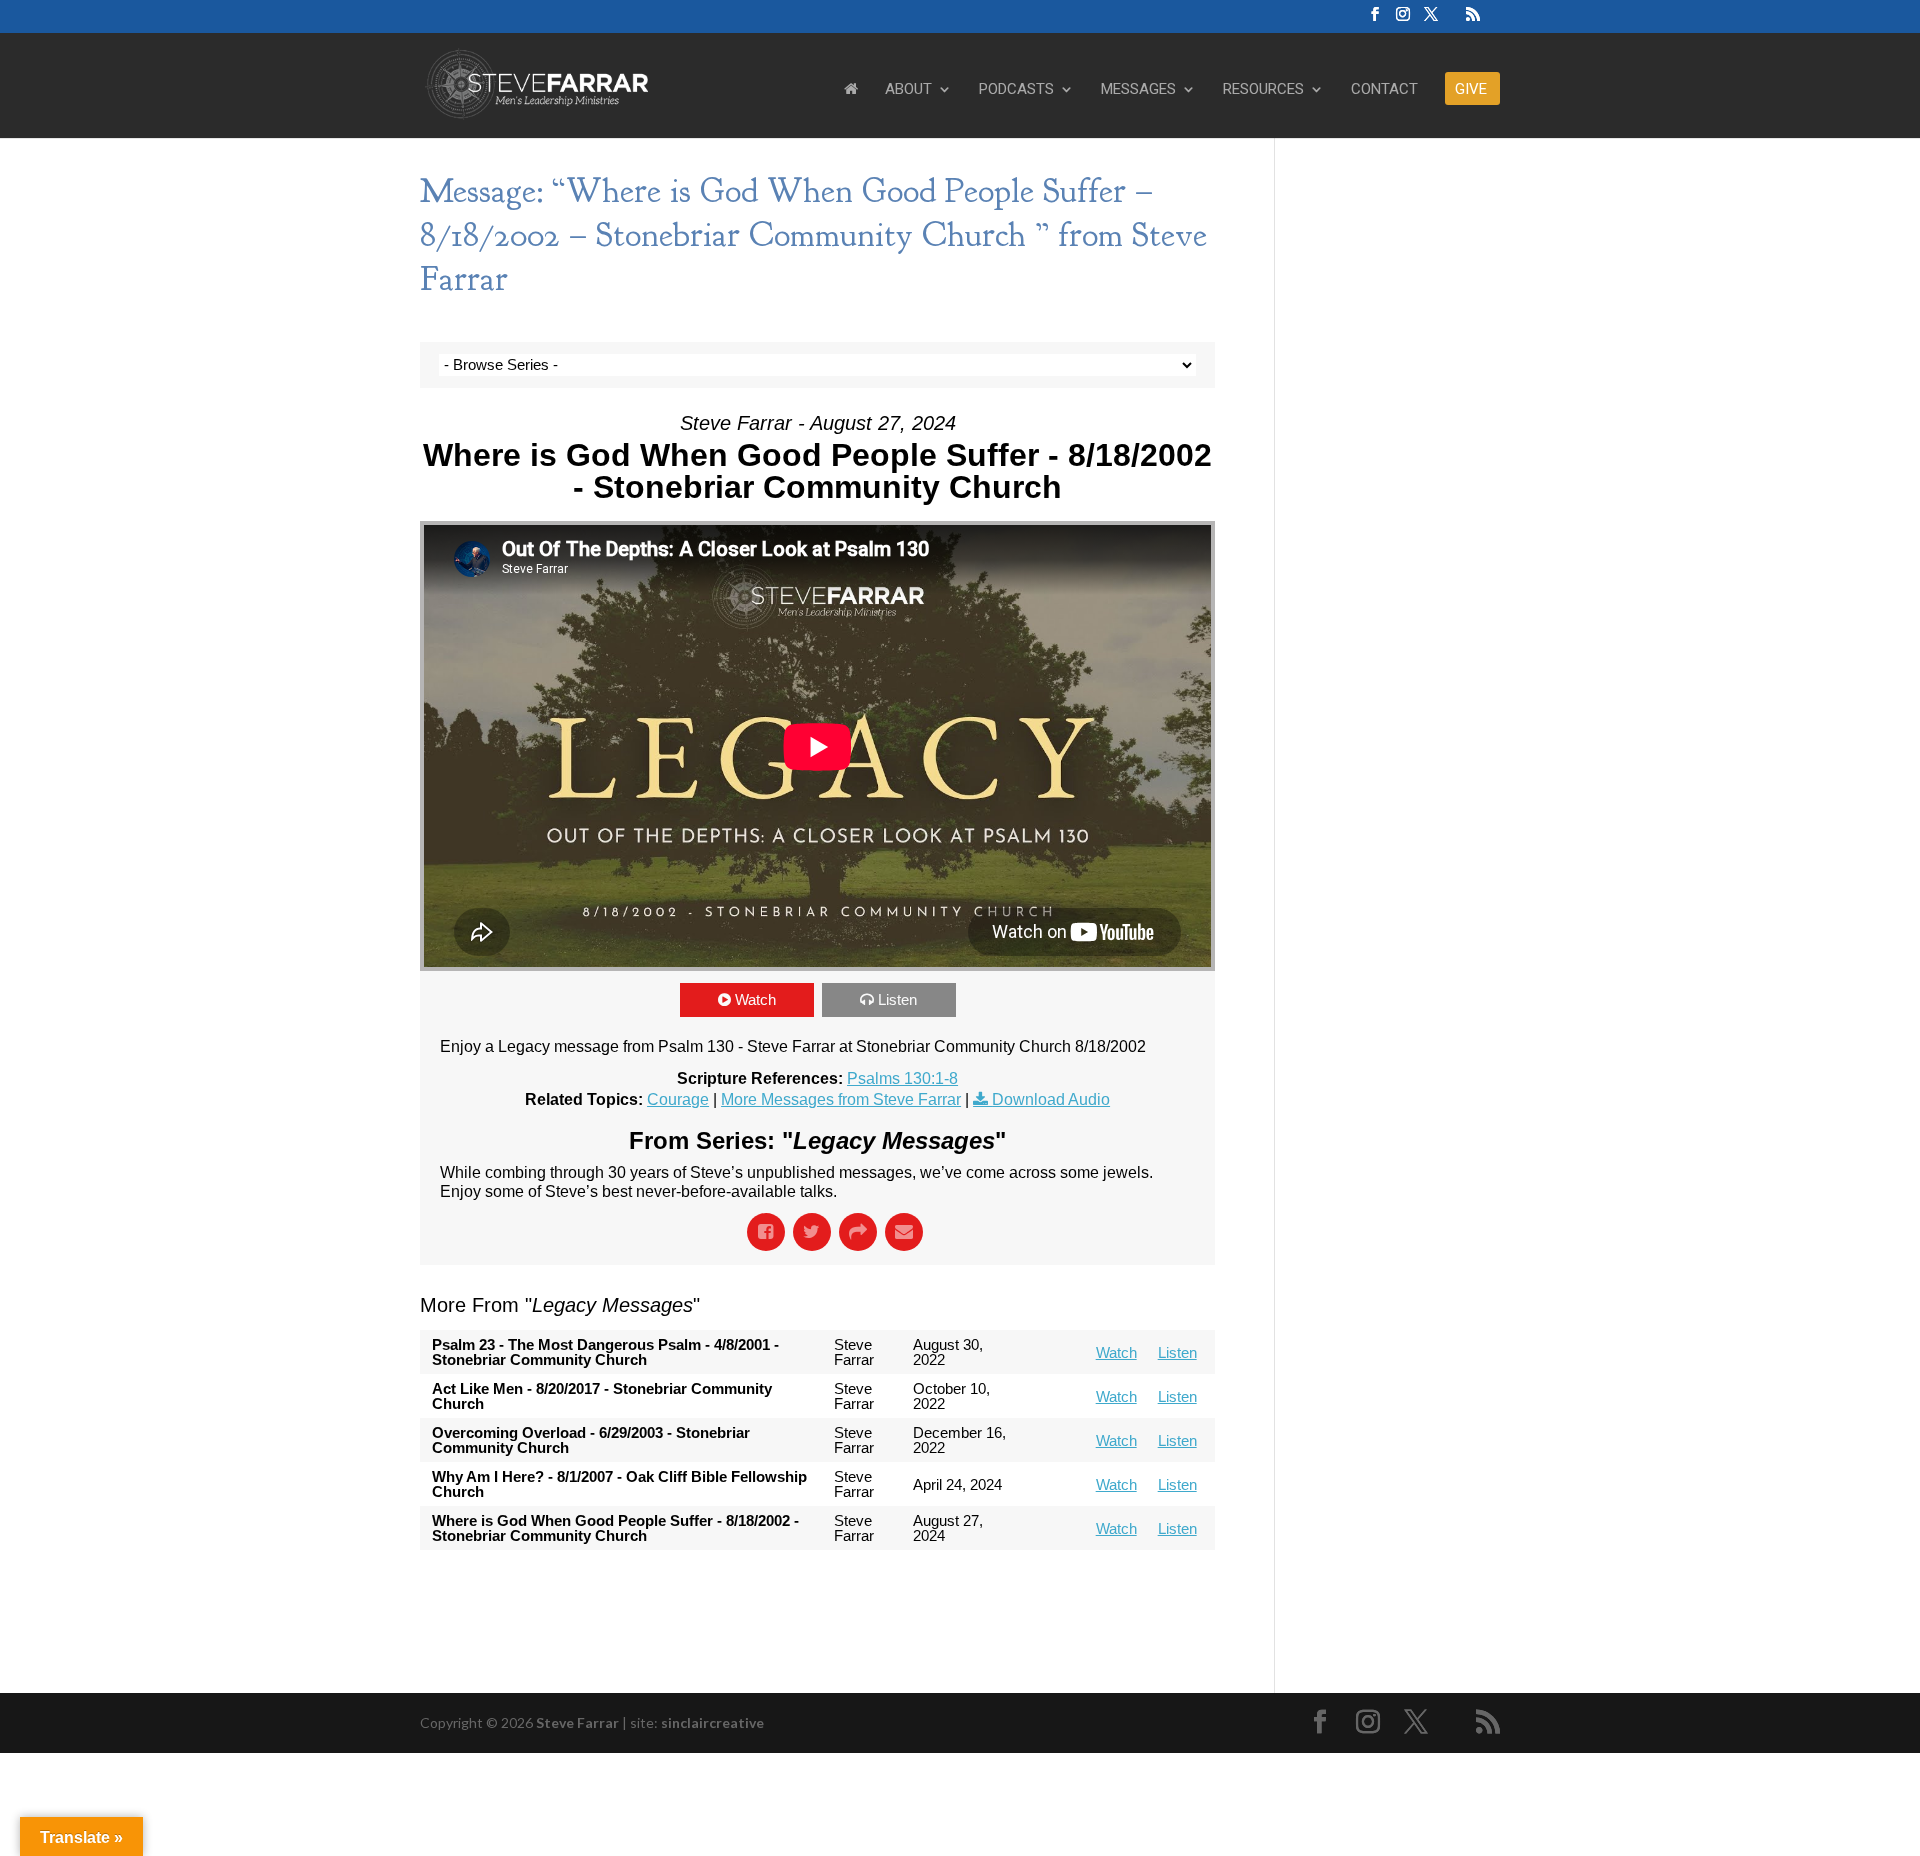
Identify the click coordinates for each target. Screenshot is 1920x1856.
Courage (678, 1099)
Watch (755, 999)
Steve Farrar (577, 1722)
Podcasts (1016, 90)
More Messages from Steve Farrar (841, 1099)
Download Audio (1051, 1099)
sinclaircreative (712, 1722)
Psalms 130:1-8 (902, 1078)
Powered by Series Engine (1141, 1590)
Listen (897, 999)
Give (1471, 90)
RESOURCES (1263, 90)
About (908, 90)
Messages (1138, 90)
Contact (1384, 90)
